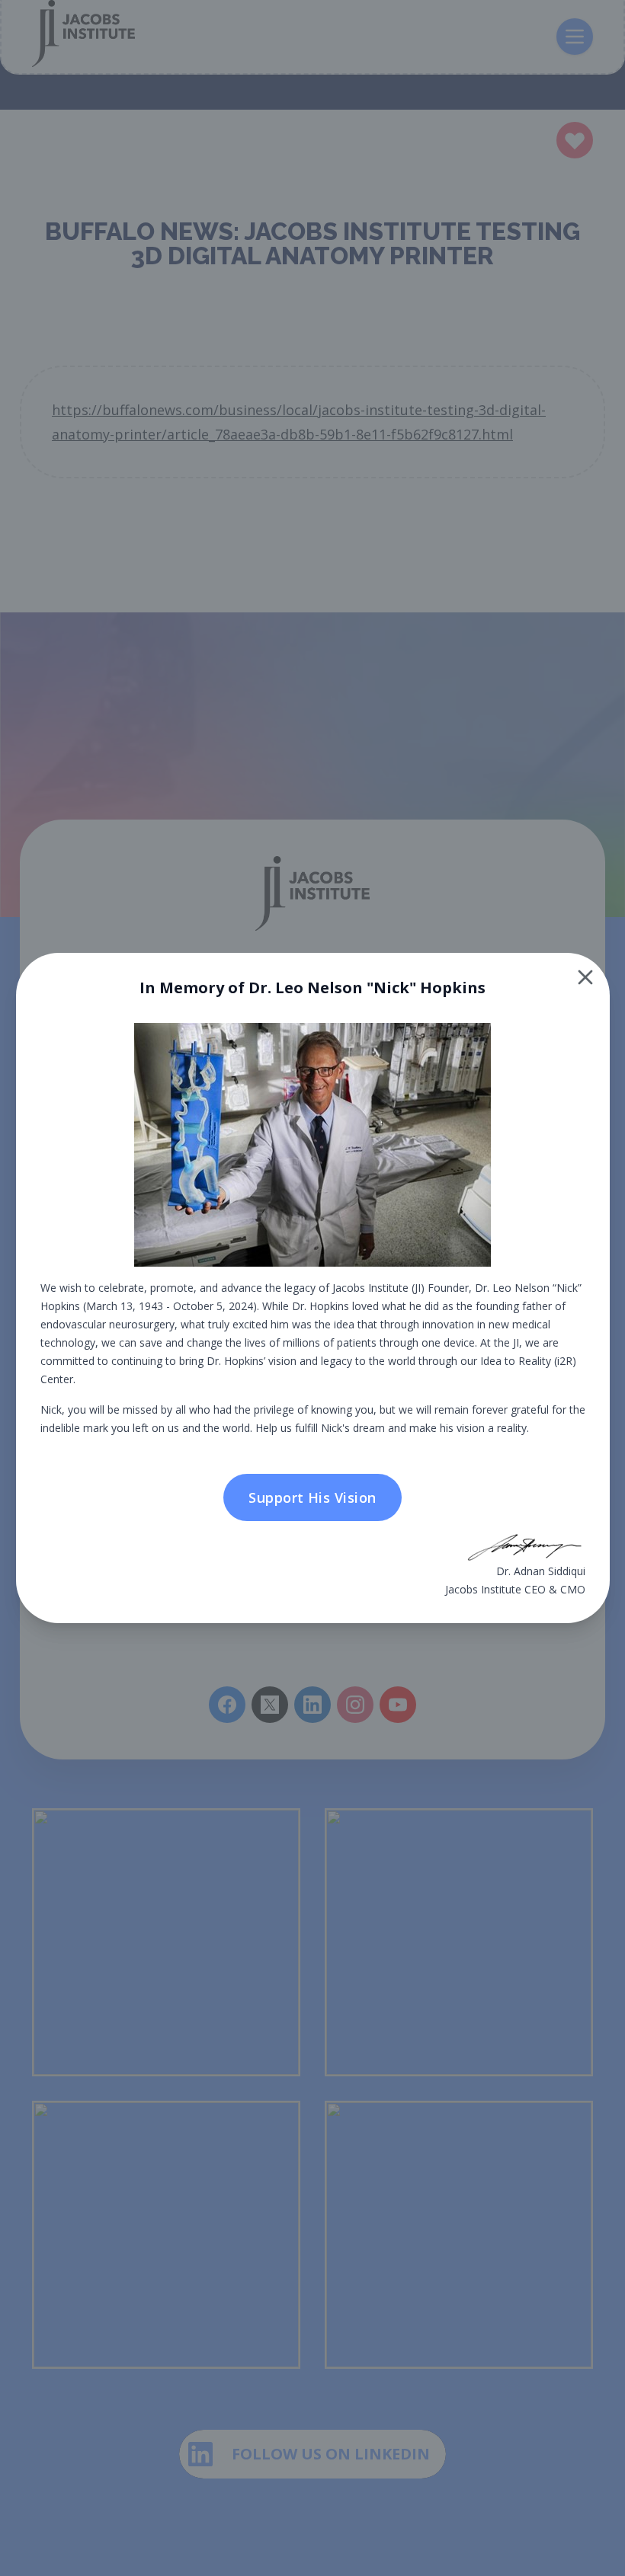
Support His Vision (312, 1497)
